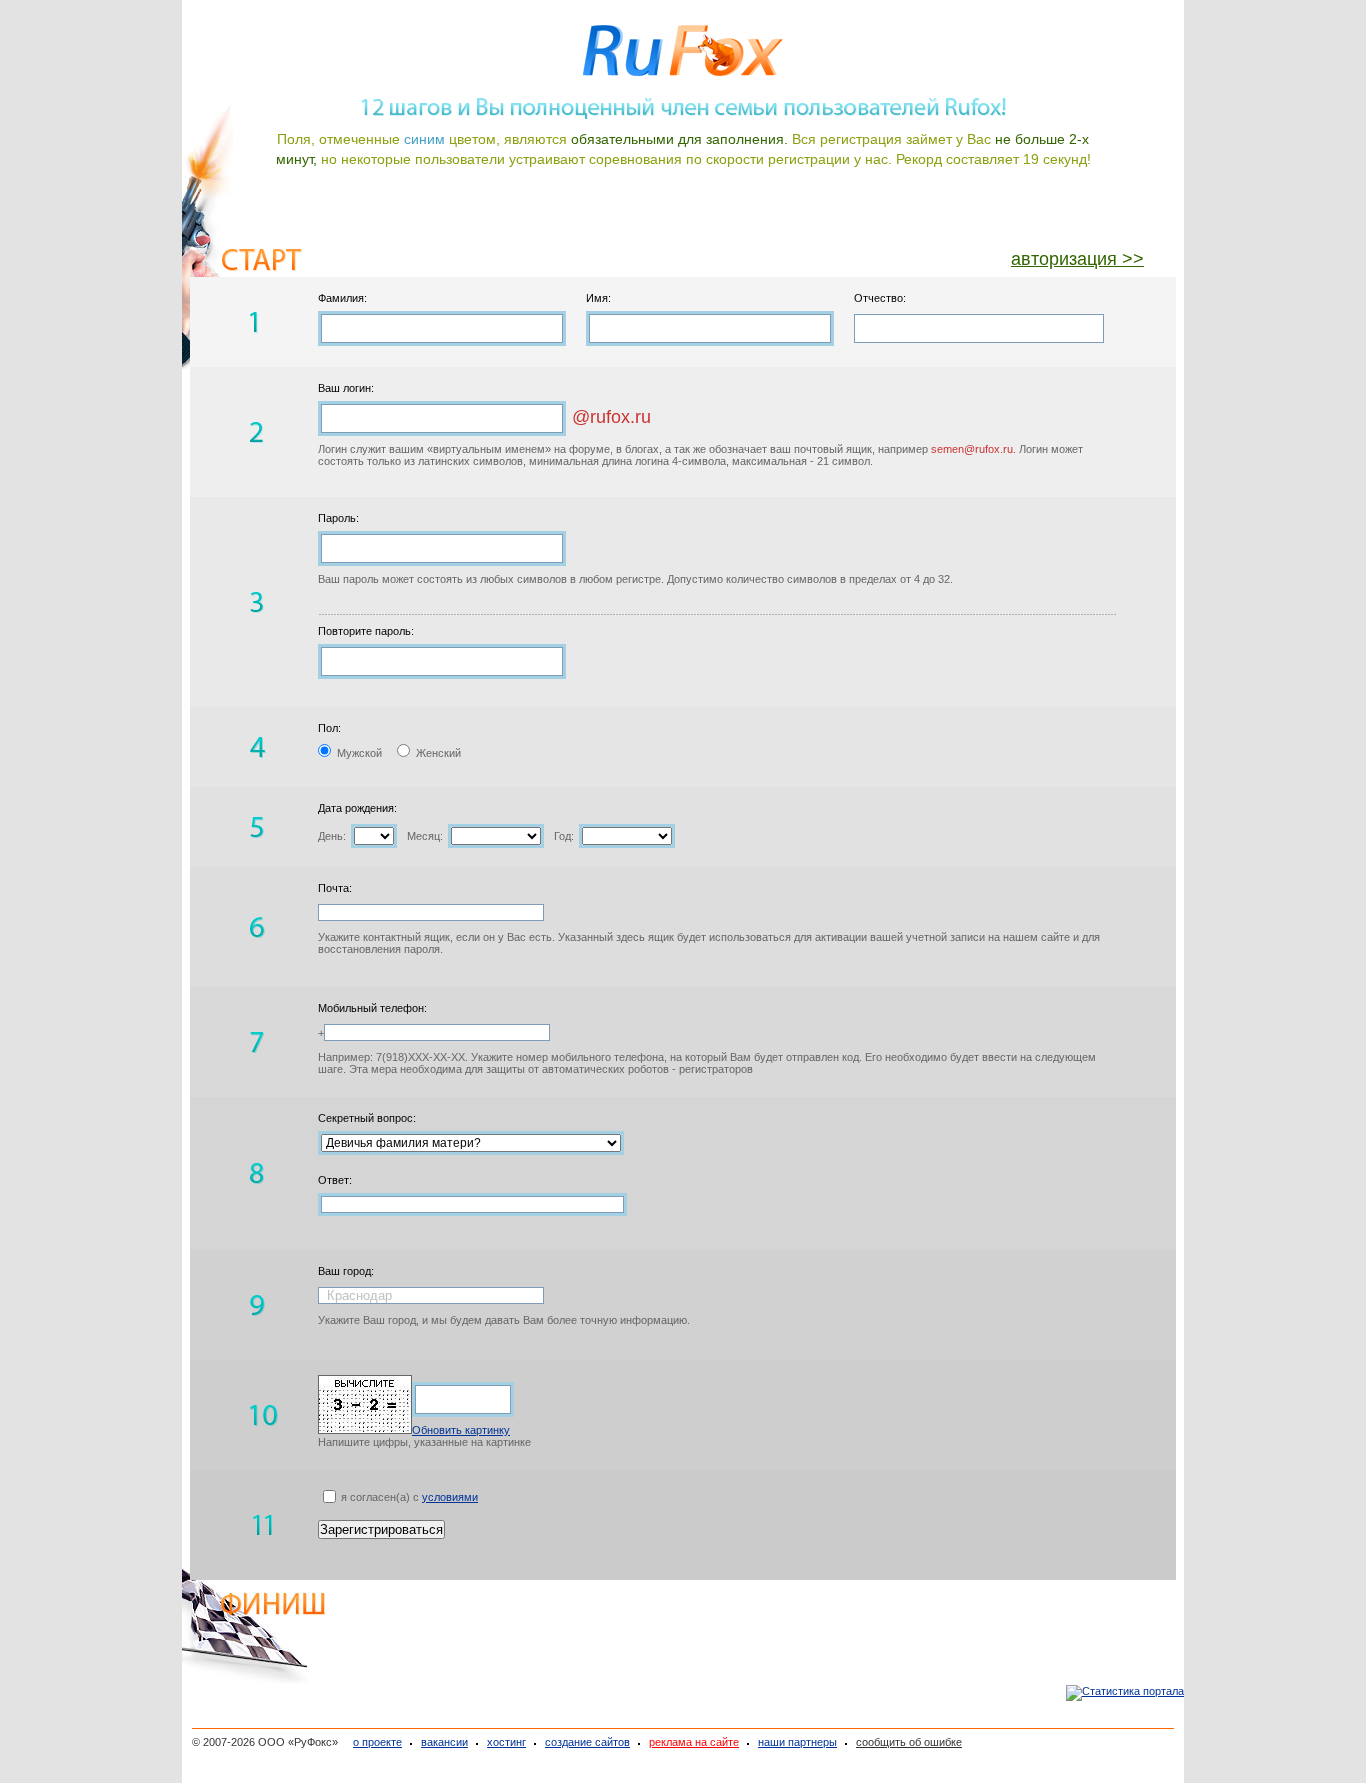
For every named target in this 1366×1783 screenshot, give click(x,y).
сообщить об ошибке (909, 1742)
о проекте (377, 1742)
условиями (450, 1497)
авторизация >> (1077, 259)
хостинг (506, 1742)
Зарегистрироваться (381, 1529)
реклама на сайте (694, 1742)
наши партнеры (797, 1742)
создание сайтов (587, 1742)
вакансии (444, 1742)
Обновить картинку (461, 1430)
